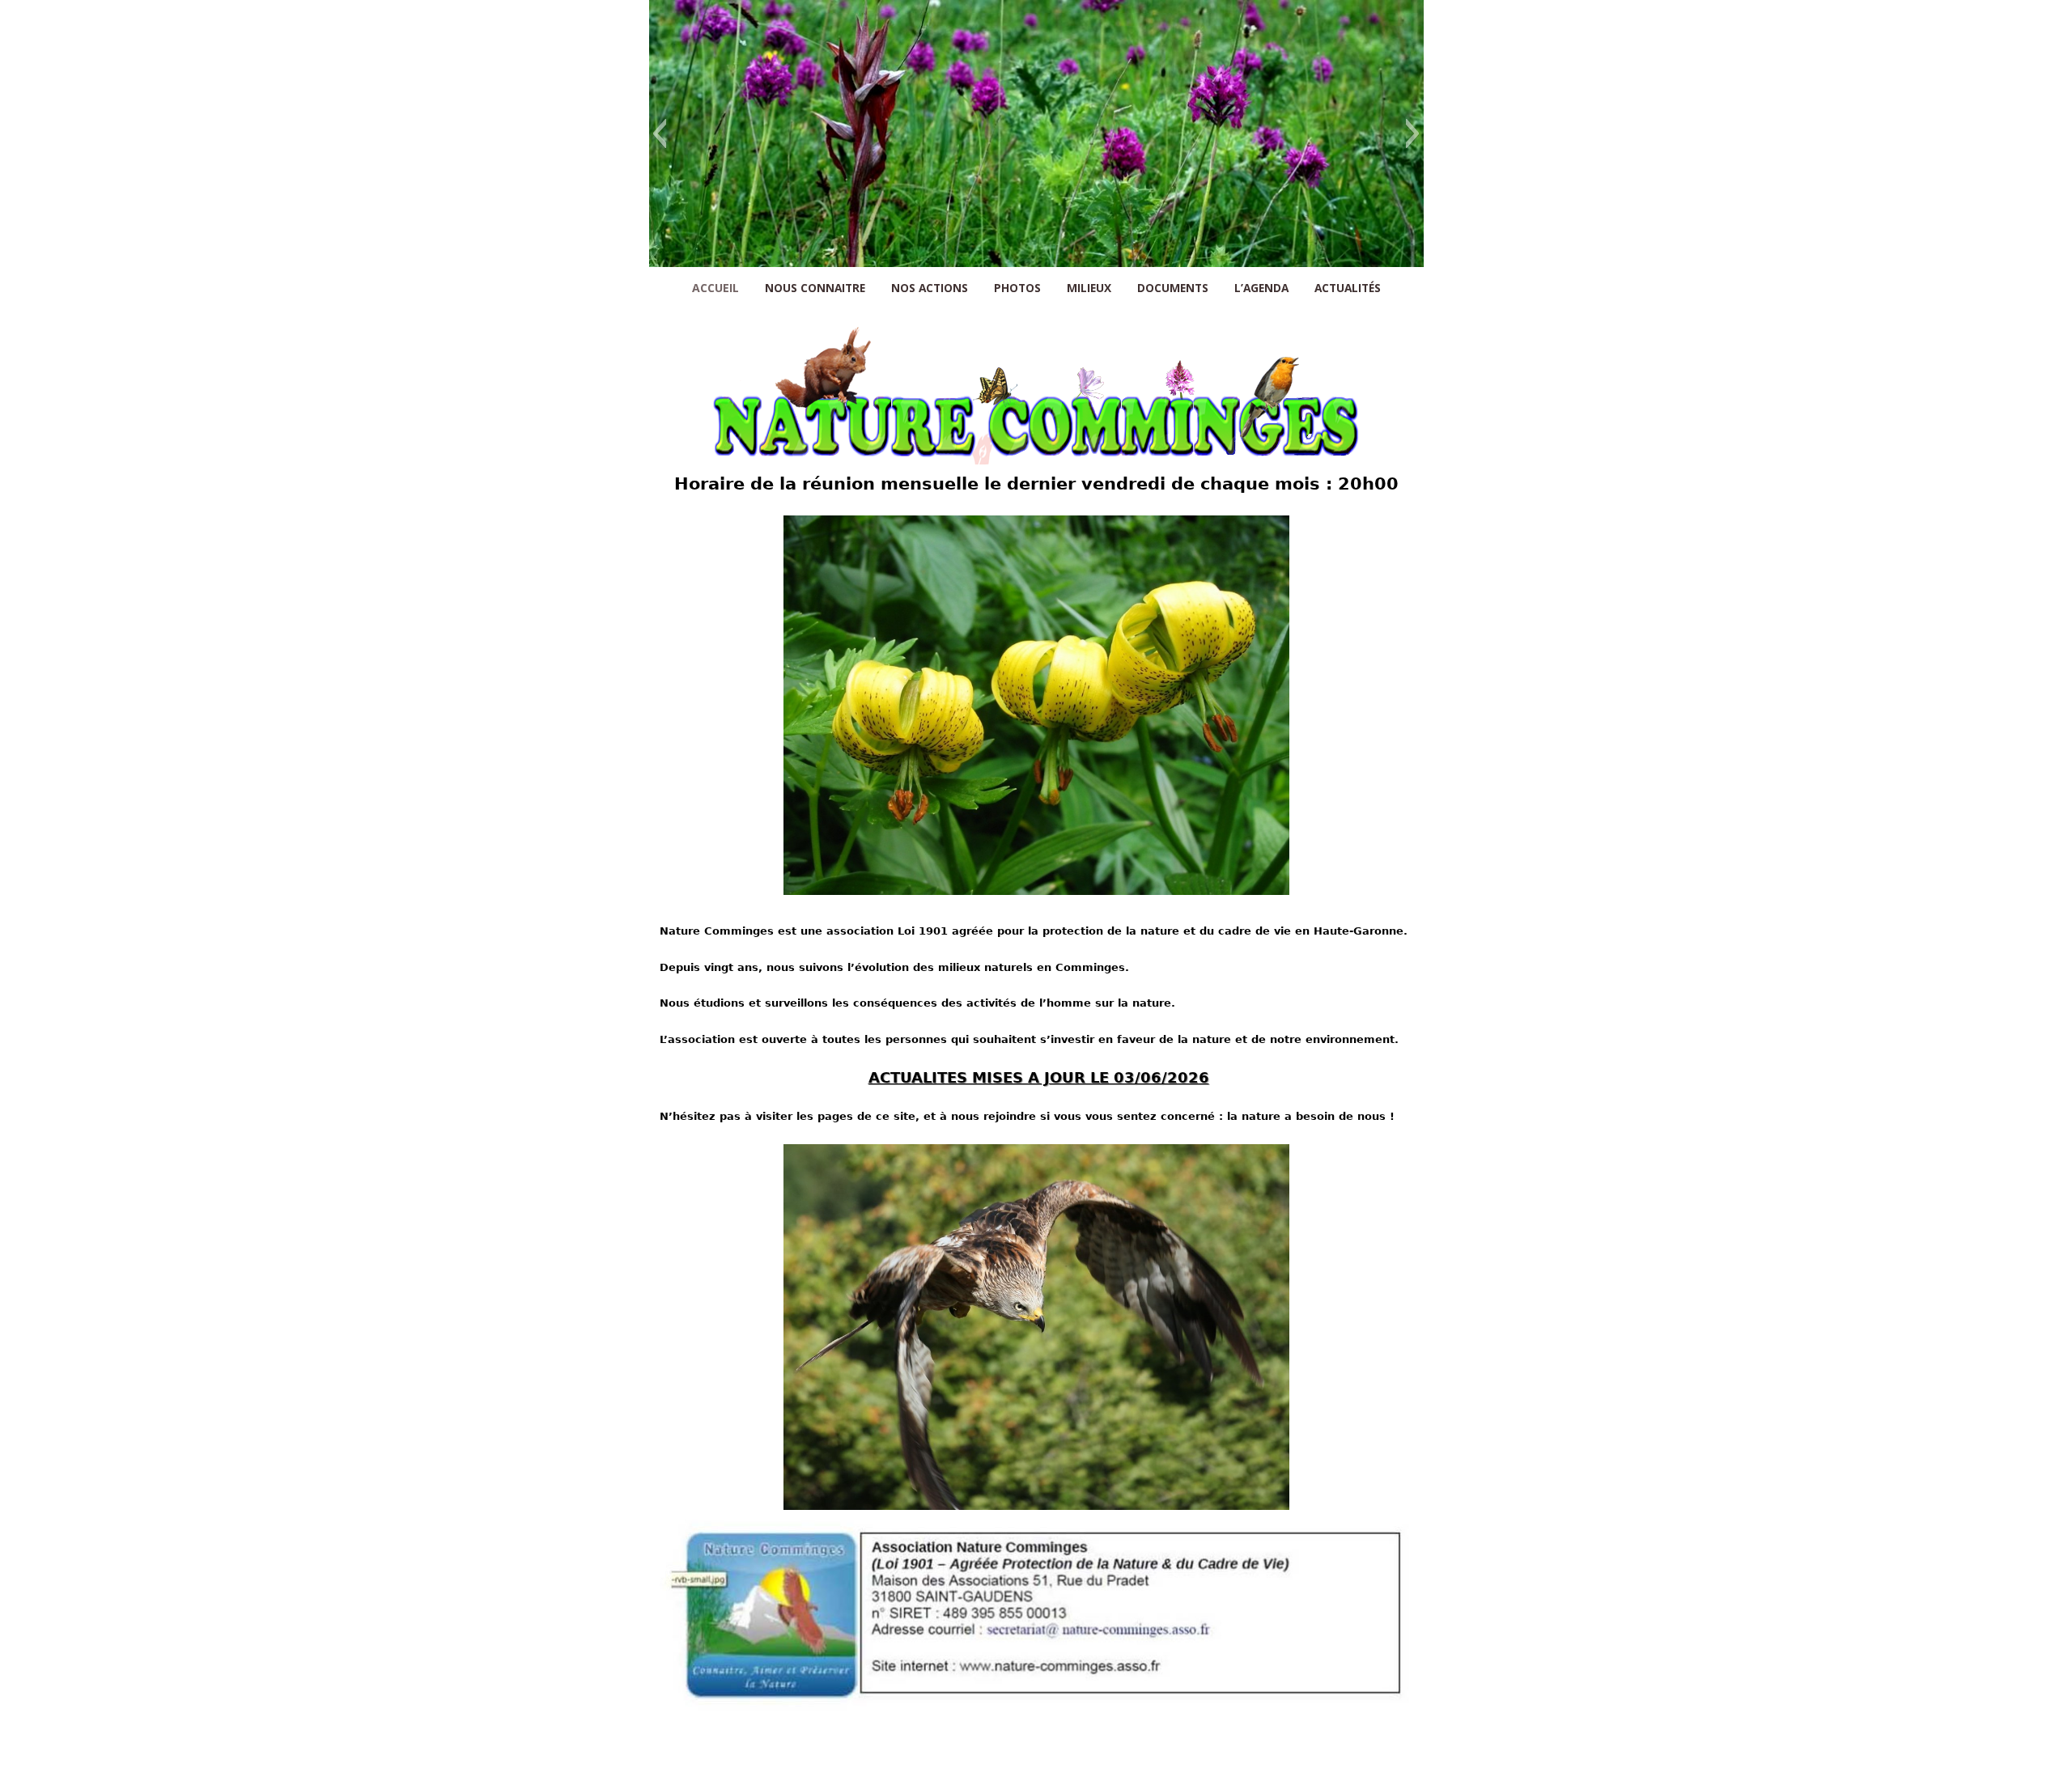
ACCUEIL (715, 288)
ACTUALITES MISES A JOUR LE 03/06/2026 (1039, 1077)
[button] (659, 134)
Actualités (1348, 288)
